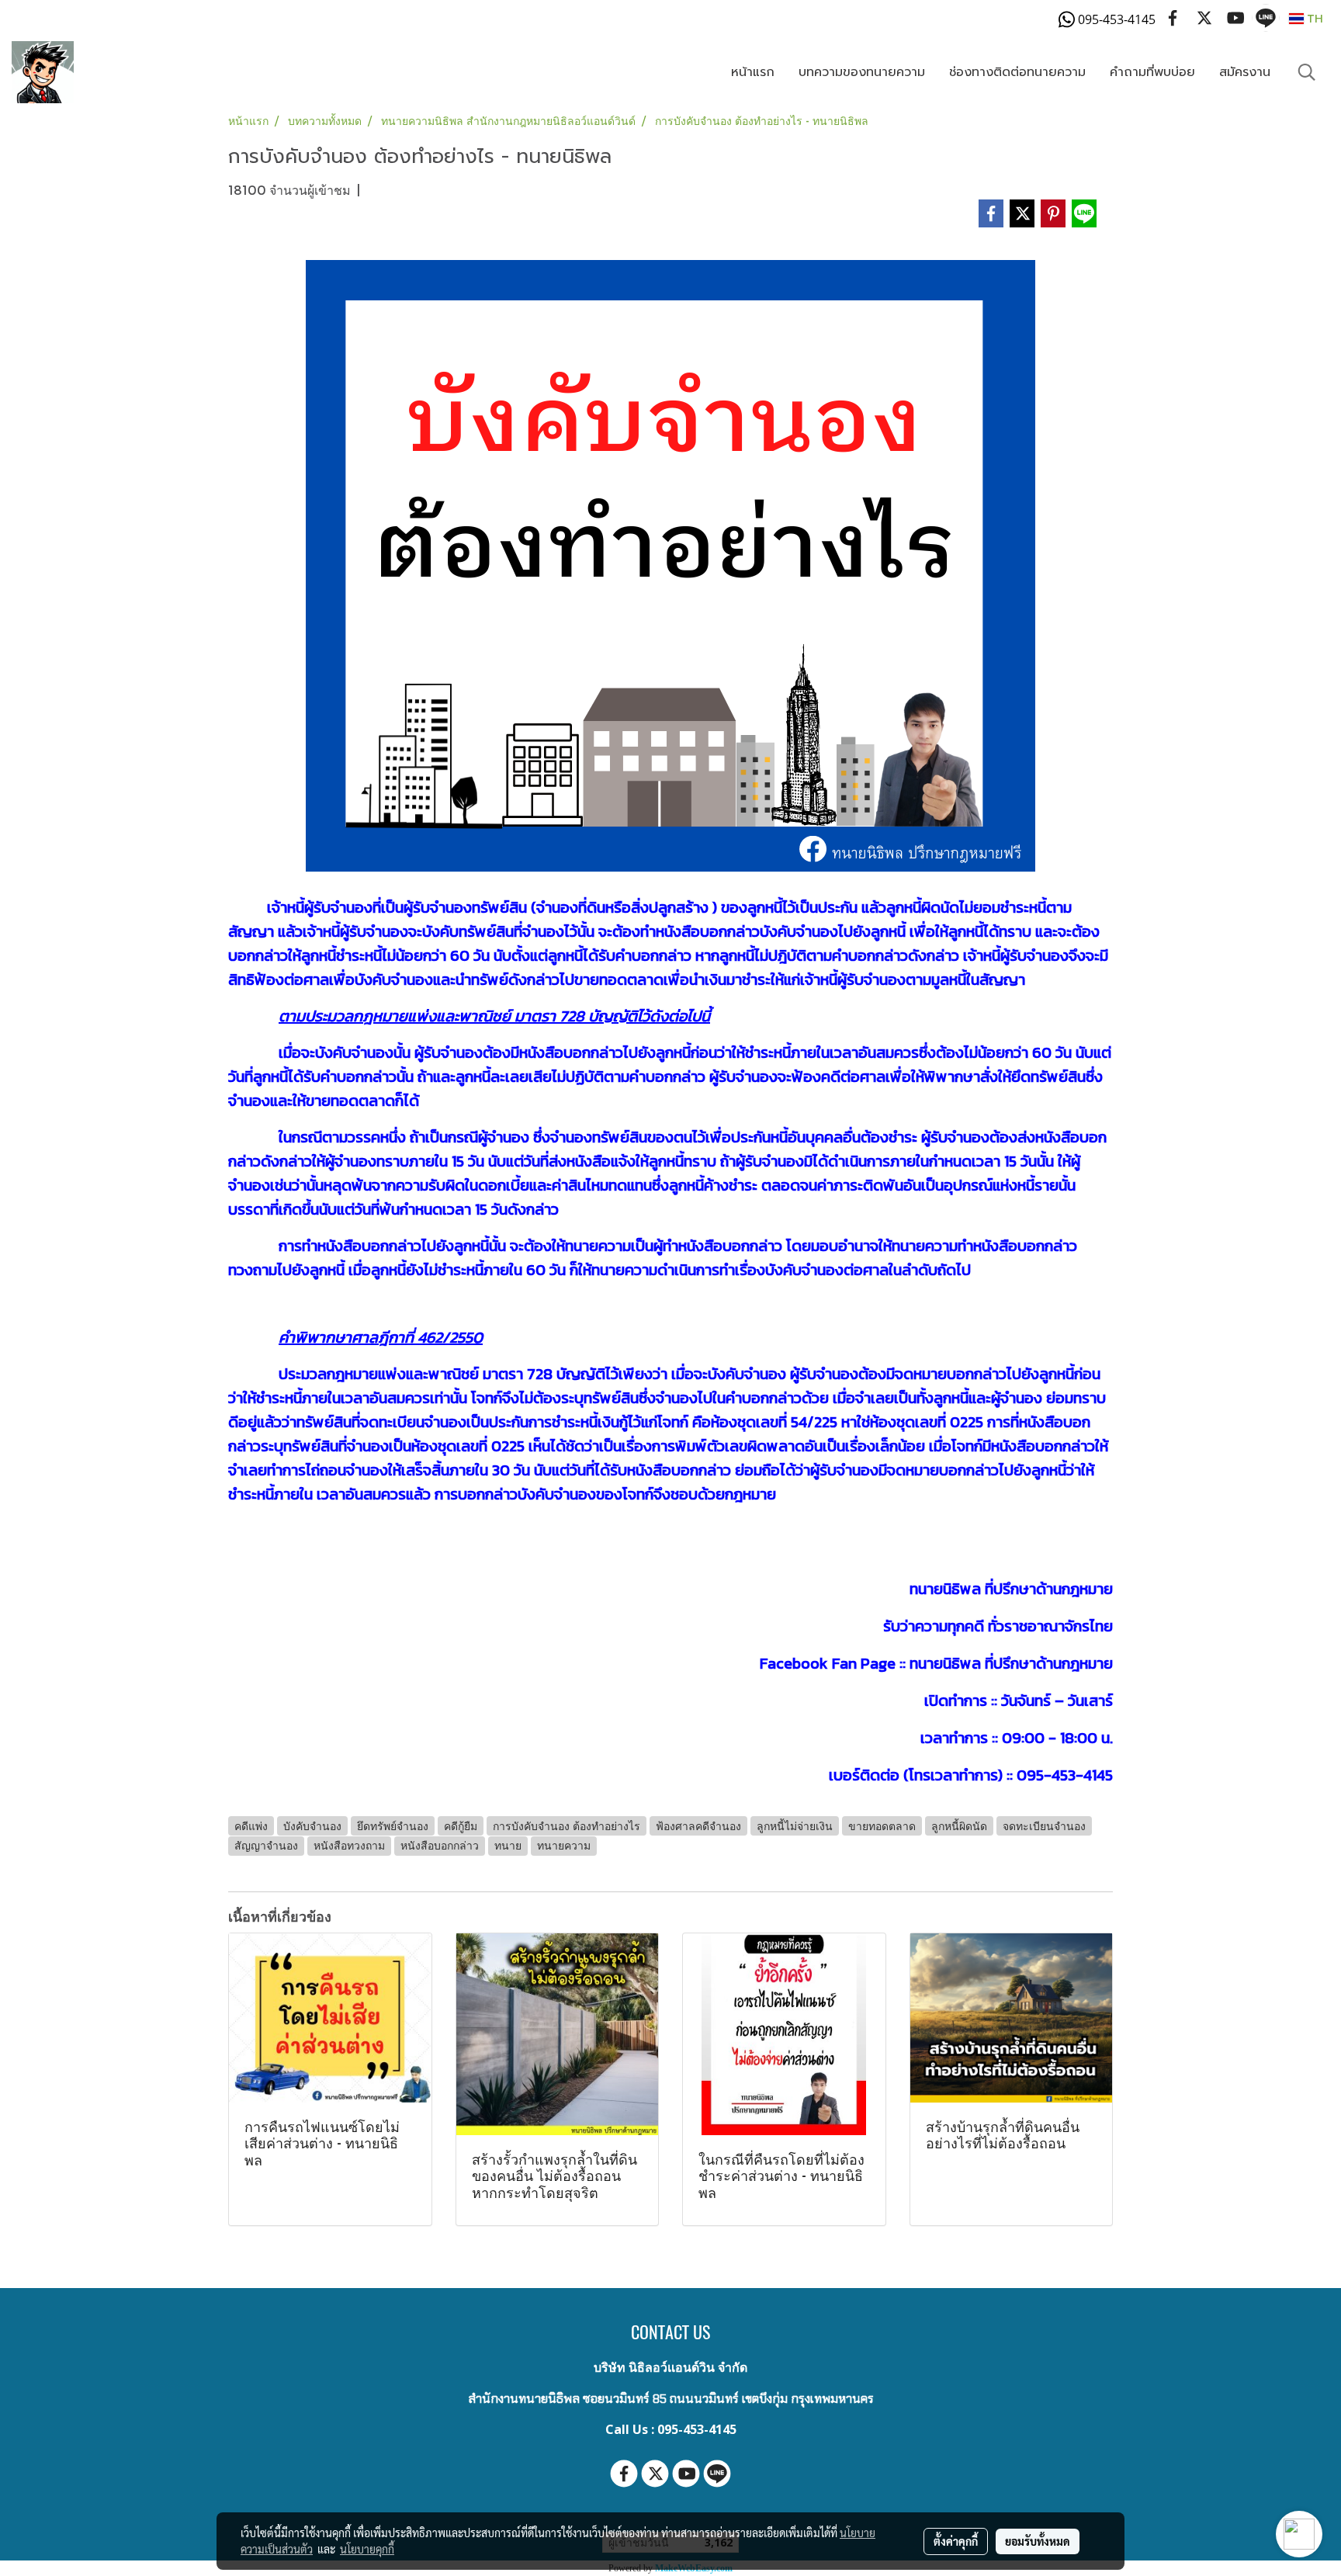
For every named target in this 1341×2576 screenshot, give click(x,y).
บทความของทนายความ (862, 72)
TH (1313, 18)
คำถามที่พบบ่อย (1152, 72)
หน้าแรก (753, 72)
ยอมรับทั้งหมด (1038, 2541)
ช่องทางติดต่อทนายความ (1017, 72)
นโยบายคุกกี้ (367, 2549)
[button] (1307, 72)
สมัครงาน (1245, 72)
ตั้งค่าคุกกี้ (956, 2541)
